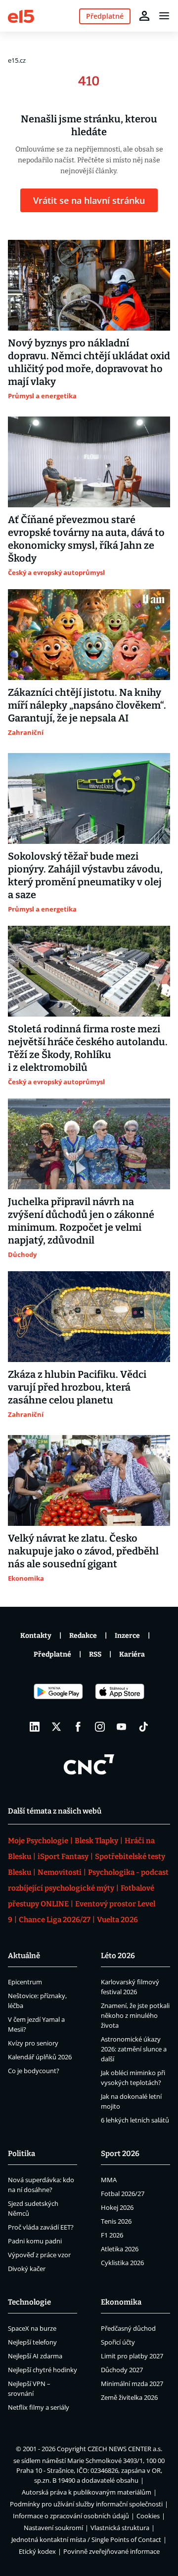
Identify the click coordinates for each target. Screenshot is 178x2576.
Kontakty (36, 1636)
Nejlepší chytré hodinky (43, 2370)
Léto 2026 (118, 1956)
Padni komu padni (35, 2241)
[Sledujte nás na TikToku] (143, 1727)
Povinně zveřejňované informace (111, 2551)
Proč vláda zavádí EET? (41, 2227)
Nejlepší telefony (32, 2342)
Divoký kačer (27, 2269)
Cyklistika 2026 (122, 2263)
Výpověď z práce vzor (39, 2255)
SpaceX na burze (32, 2328)
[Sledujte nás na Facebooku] (78, 1727)
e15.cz (17, 60)
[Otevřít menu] (164, 16)
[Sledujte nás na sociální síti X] (56, 1727)
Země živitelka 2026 (129, 2397)
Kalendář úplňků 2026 (40, 2057)
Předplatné (52, 1654)
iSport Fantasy (63, 1856)
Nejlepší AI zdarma (35, 2356)
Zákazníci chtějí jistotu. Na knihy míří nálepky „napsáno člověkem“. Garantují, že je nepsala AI (87, 705)
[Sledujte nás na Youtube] (122, 1727)
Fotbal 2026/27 (123, 2194)
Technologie (29, 2302)
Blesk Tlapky (96, 1841)
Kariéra (132, 1654)
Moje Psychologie (38, 1841)
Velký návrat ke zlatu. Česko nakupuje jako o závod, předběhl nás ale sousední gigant (83, 1551)
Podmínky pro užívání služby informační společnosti (86, 2504)
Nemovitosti (60, 1872)
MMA (109, 2180)
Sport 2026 (120, 2154)
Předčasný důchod (128, 2328)
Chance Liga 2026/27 (55, 1920)
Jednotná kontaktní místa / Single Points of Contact (86, 2539)
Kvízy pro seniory (33, 2043)
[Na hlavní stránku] (21, 16)
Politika (22, 2154)
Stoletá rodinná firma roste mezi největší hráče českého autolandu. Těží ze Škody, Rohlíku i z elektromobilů (88, 1048)
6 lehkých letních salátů (135, 2120)
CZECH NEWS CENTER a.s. (125, 2449)
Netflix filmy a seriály (39, 2407)
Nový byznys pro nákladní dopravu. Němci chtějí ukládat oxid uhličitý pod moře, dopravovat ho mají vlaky (89, 362)
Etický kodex (37, 2551)
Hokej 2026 (117, 2207)
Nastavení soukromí (53, 2528)
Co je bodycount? (34, 2071)
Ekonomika (121, 2302)
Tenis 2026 (116, 2221)
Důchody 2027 (122, 2370)
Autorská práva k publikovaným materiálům (87, 2492)
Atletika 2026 (120, 2249)
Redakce (83, 1636)
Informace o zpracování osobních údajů (71, 2516)
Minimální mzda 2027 (132, 2384)
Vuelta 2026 (117, 1920)
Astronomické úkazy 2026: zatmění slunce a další (134, 2049)
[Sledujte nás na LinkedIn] (35, 1727)
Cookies (148, 2516)
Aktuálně (24, 1956)
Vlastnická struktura (120, 2528)
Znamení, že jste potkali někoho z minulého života (135, 2015)
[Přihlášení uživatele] (144, 16)
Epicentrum (25, 1982)
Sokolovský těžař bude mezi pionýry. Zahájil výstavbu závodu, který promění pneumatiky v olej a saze (85, 875)
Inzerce (127, 1636)
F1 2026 (112, 2235)
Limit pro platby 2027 (132, 2356)
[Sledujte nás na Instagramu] (100, 1727)
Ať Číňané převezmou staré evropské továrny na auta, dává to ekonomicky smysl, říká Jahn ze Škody (86, 539)
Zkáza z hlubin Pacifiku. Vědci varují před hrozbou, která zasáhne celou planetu (77, 1387)
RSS (95, 1654)
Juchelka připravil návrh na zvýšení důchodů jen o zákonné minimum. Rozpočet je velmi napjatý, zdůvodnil (81, 1221)
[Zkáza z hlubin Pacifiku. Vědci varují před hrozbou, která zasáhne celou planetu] (89, 1317)
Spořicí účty (118, 2342)
